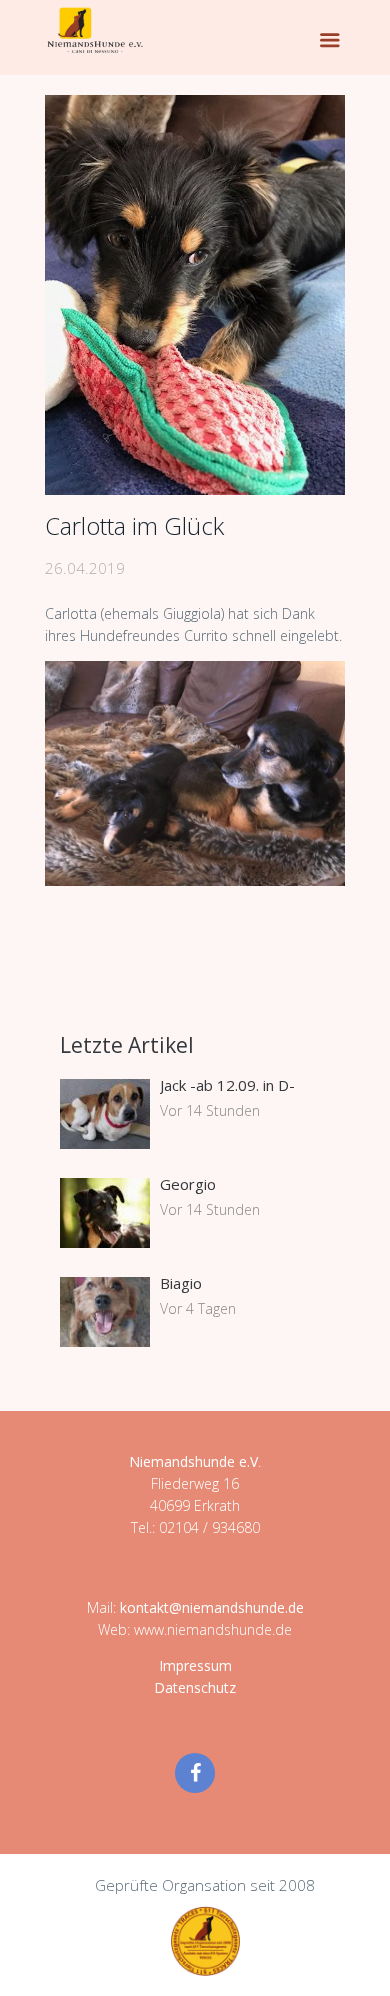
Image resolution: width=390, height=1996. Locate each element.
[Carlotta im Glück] (195, 295)
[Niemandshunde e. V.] (95, 30)
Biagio (181, 1283)
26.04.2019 (85, 568)
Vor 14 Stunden (210, 1110)
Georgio (188, 1184)
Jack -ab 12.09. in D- (227, 1085)
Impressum (195, 1665)
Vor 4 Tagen (198, 1308)
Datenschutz (195, 1687)
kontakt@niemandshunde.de (212, 1607)
